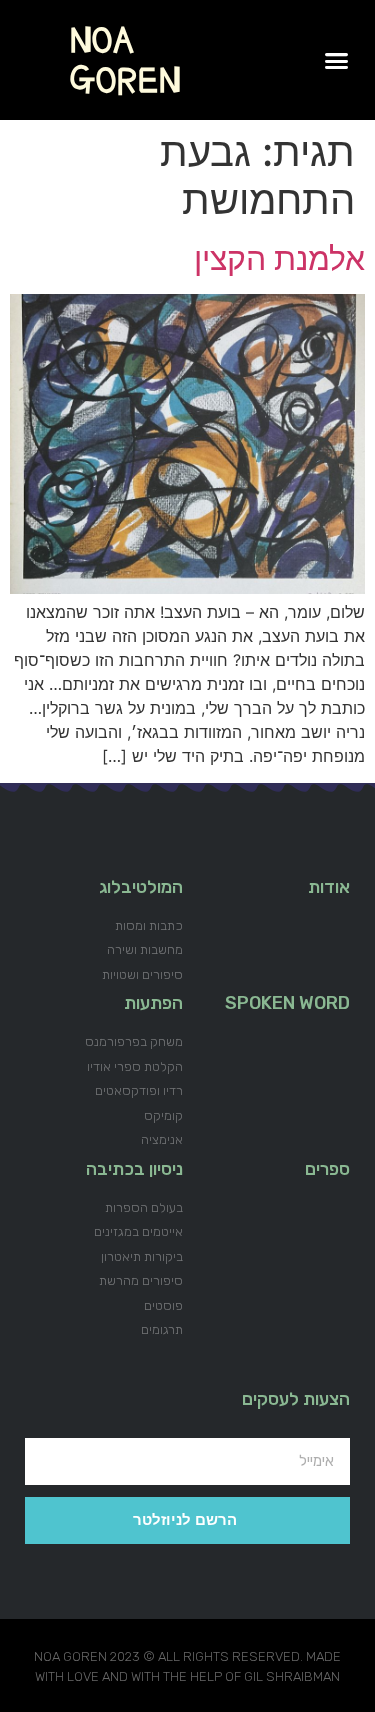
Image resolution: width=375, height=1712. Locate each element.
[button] (337, 60)
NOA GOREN (125, 60)
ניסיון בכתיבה (134, 1169)
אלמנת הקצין (279, 258)
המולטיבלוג (141, 887)
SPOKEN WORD (287, 1003)
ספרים (327, 1169)
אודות (329, 887)
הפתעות (153, 1003)
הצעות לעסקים (296, 1399)
